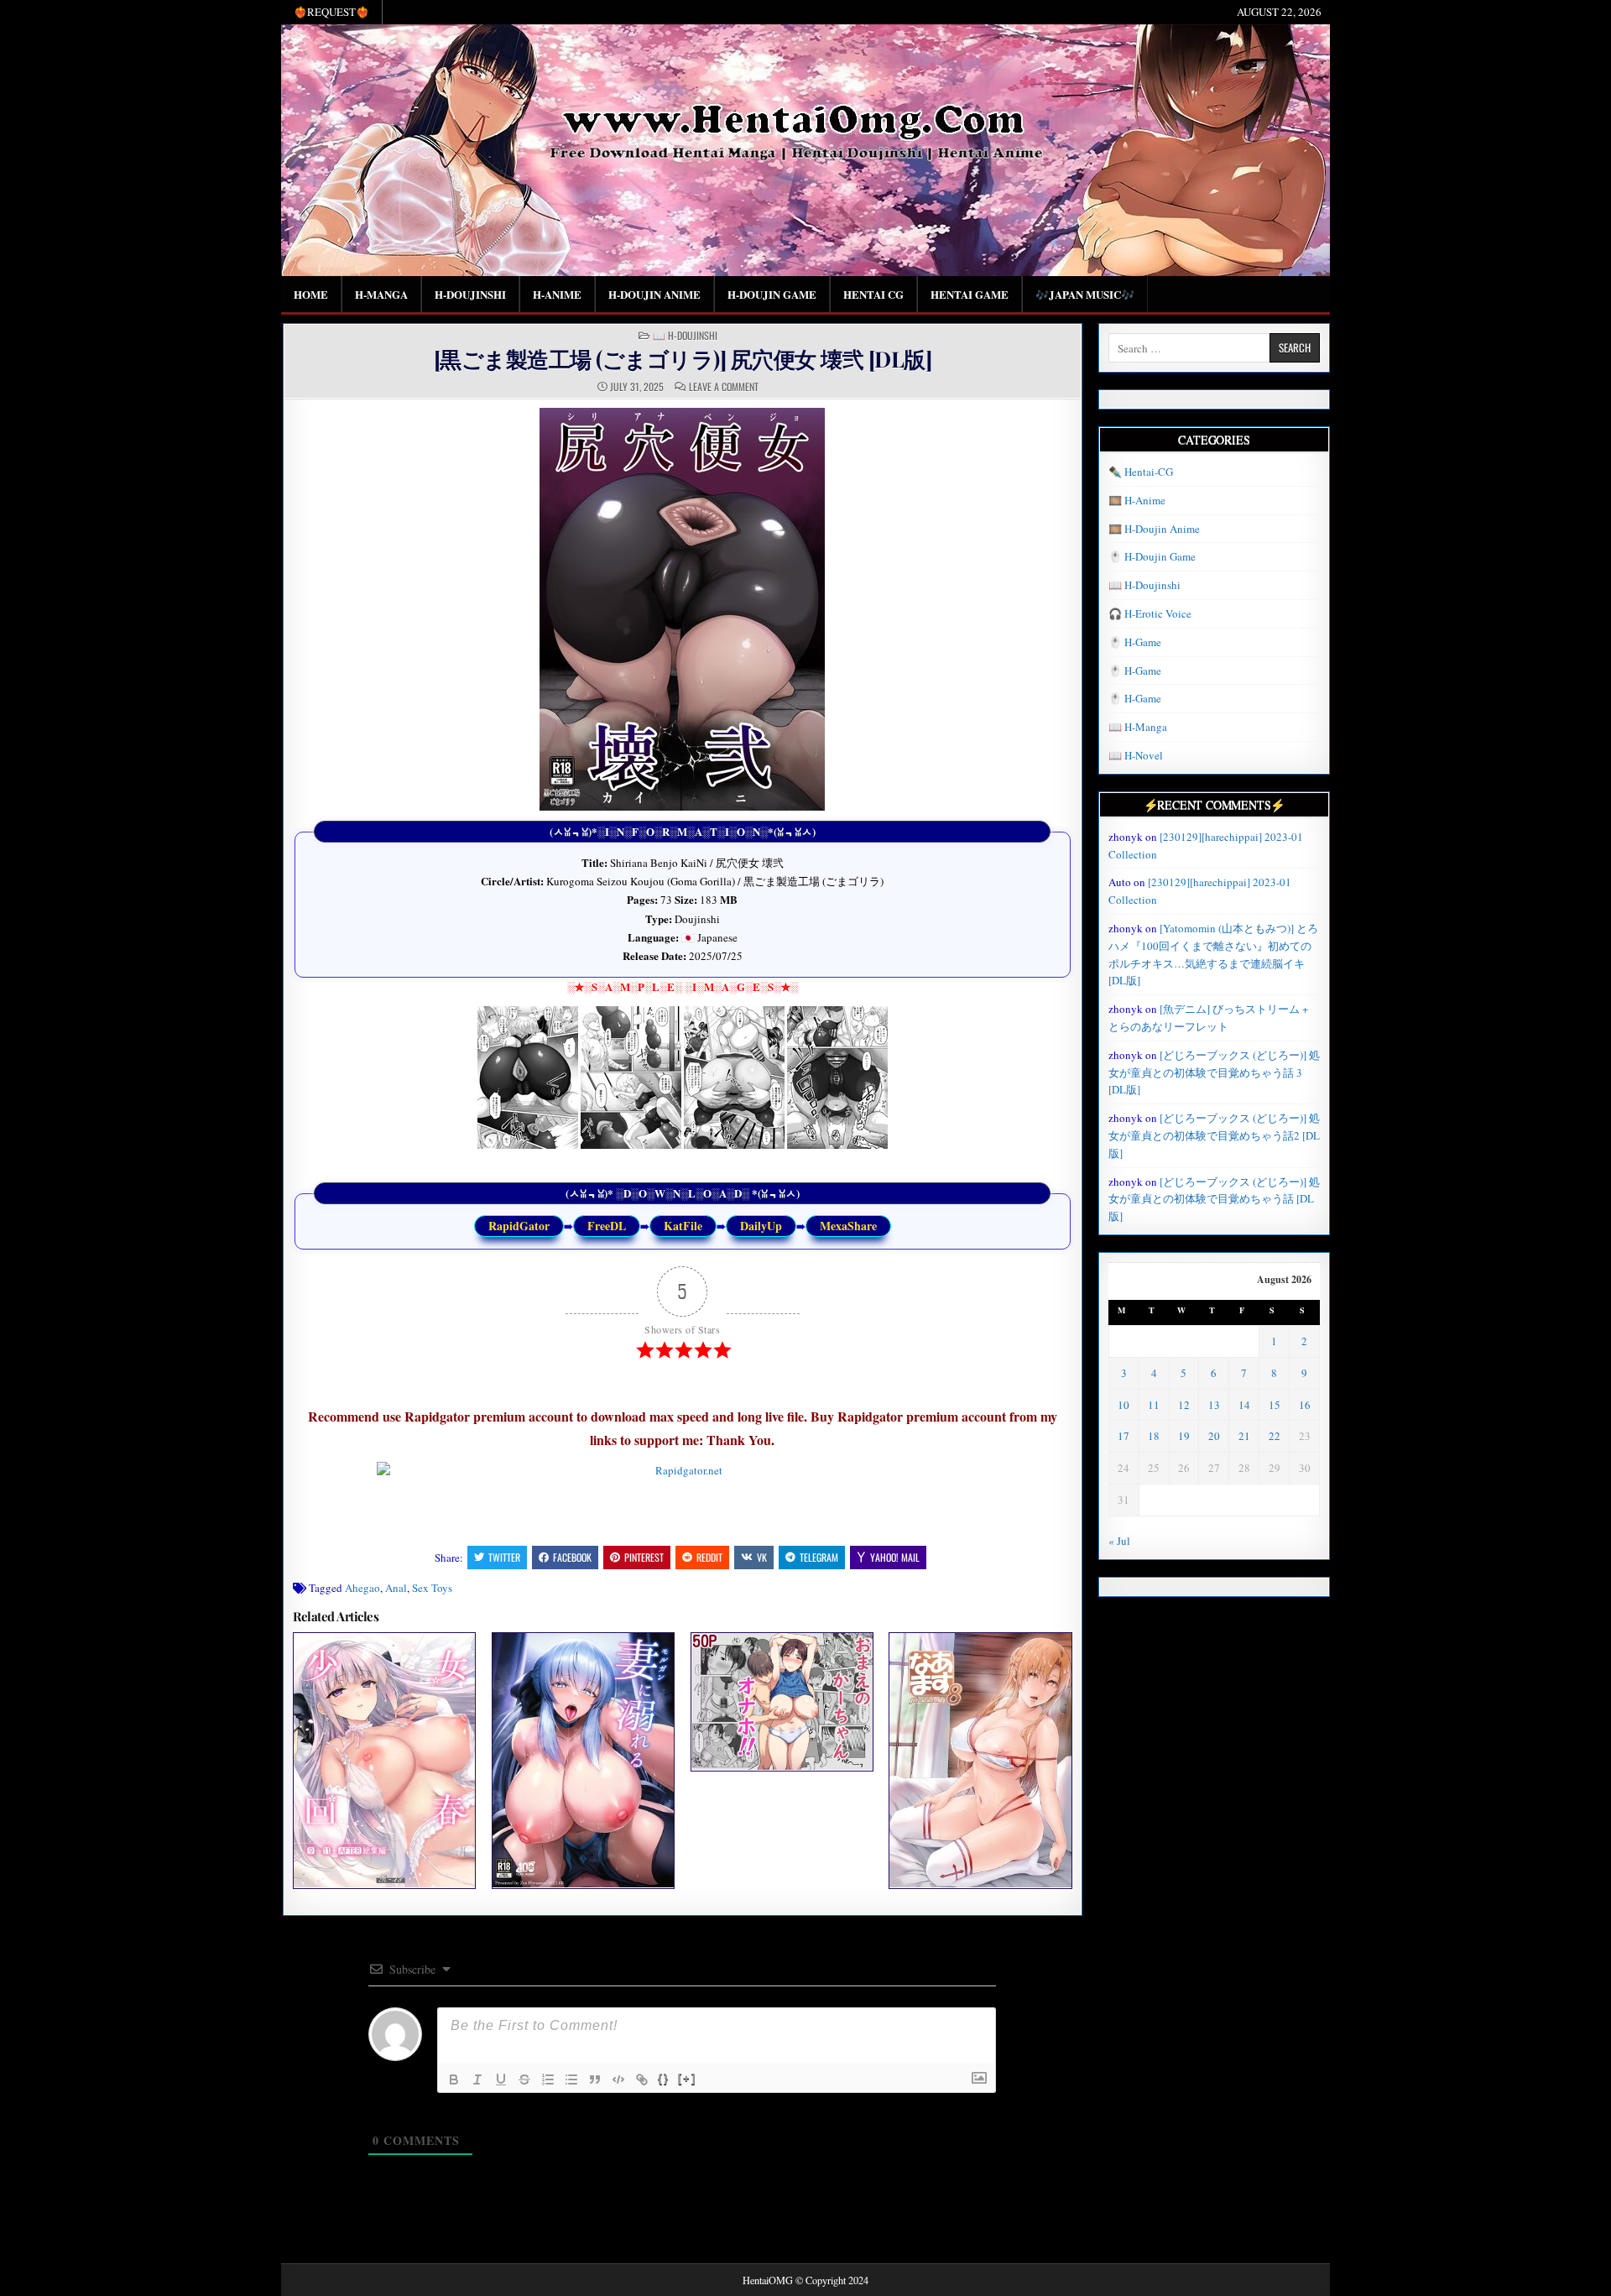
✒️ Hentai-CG (1141, 472)
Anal (396, 1588)
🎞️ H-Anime (1137, 500)
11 (1154, 1405)
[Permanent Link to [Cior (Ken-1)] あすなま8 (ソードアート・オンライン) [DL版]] (980, 1760)
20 (1214, 1436)
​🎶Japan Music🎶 (1085, 294)
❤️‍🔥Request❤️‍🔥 (331, 12)
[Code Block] (618, 2079)
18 (1154, 1436)
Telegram (819, 1557)
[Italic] (477, 2079)
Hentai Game (970, 294)
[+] (687, 2078)
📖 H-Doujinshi (685, 336)
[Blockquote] (595, 2079)
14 (1244, 1405)
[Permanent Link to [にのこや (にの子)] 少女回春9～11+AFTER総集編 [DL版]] (384, 1760)
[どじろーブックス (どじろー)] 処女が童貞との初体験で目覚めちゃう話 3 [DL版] (1214, 1072)
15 (1275, 1405)
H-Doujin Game (772, 294)
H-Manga (381, 294)
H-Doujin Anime (654, 294)
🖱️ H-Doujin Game (1152, 556)
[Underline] (501, 2079)
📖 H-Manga (1138, 727)
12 (1184, 1405)
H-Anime (557, 294)
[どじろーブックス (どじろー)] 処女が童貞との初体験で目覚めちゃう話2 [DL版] (1214, 1135)
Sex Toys (432, 1588)
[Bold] (454, 2079)
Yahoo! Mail (895, 1557)
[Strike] (524, 2079)
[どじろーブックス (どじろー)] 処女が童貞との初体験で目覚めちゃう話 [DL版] (1214, 1199)
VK (762, 1557)
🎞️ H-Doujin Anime (1154, 529)
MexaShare (848, 1226)
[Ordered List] (548, 2079)
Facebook (572, 1557)
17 (1124, 1436)
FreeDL (607, 1226)
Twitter (504, 1557)
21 (1244, 1436)
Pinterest (644, 1557)
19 (1184, 1436)
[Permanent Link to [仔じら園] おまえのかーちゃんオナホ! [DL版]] (782, 1701)
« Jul (1119, 1541)
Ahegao (362, 1588)
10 (1124, 1405)
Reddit (709, 1557)
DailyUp (761, 1226)
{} (664, 2078)
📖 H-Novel (1136, 755)
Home (311, 294)
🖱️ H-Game (1135, 642)
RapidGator (519, 1226)
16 (1305, 1405)
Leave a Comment (724, 387)
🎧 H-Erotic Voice (1150, 613)
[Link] (642, 2079)
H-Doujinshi (470, 294)
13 (1214, 1405)
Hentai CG (873, 294)
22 (1275, 1436)
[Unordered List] (571, 2079)
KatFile (683, 1226)
